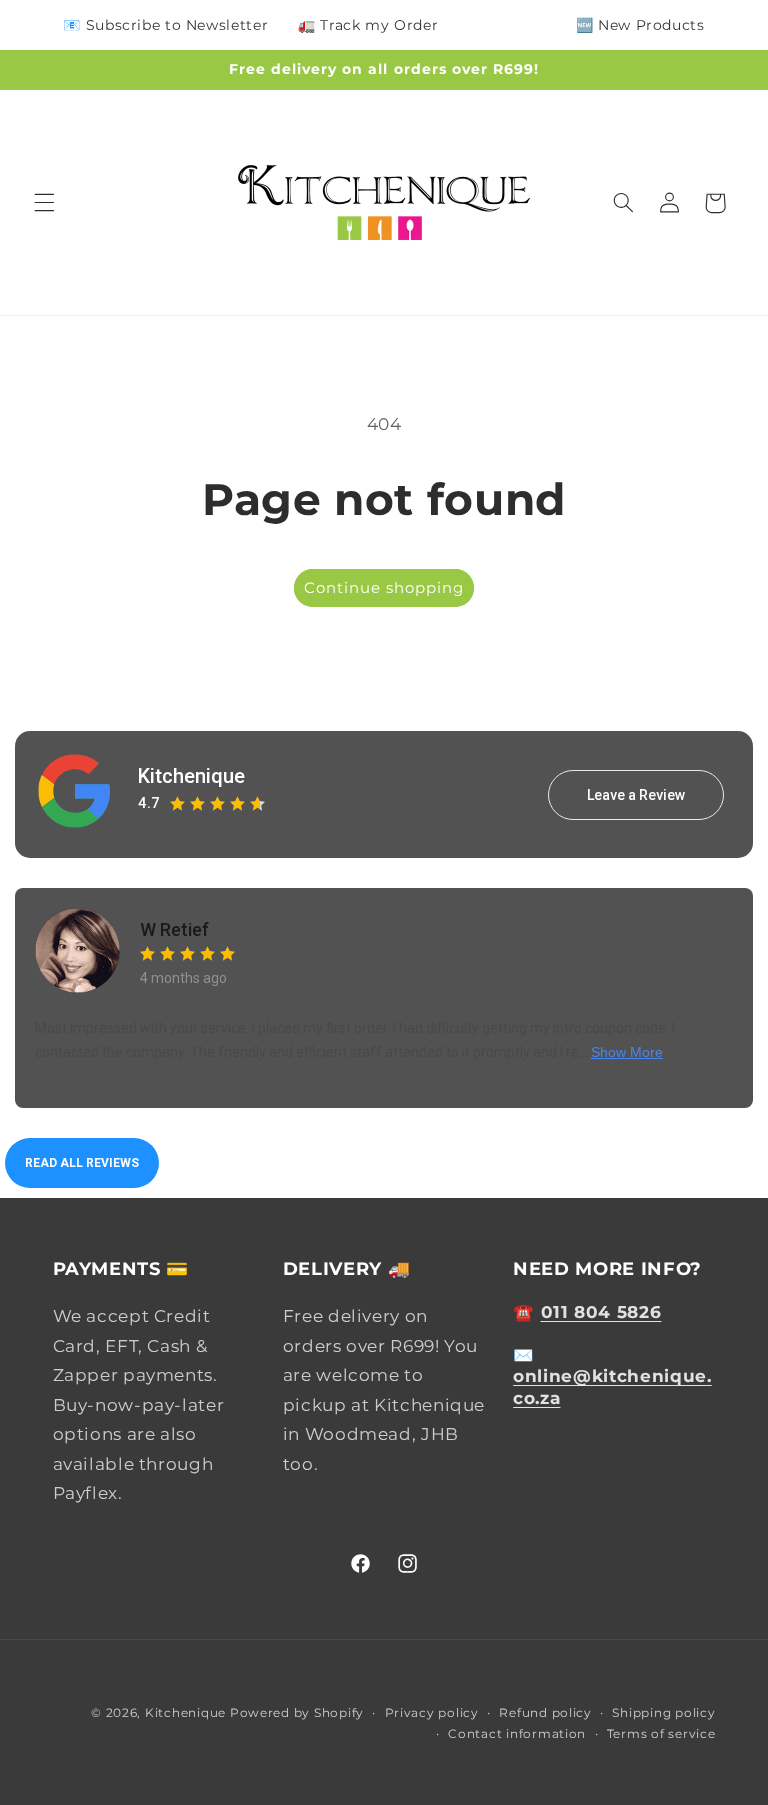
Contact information (517, 1734)
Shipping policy (663, 1713)
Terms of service (661, 1734)
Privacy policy (432, 1713)
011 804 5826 (601, 1312)
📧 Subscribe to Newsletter (165, 25)
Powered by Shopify (297, 1713)
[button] (44, 203)
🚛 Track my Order (368, 25)
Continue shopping (384, 587)
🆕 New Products (640, 25)
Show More (627, 1052)
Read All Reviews (82, 1163)
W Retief (174, 929)
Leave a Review (636, 795)
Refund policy (545, 1713)
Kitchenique (191, 776)
